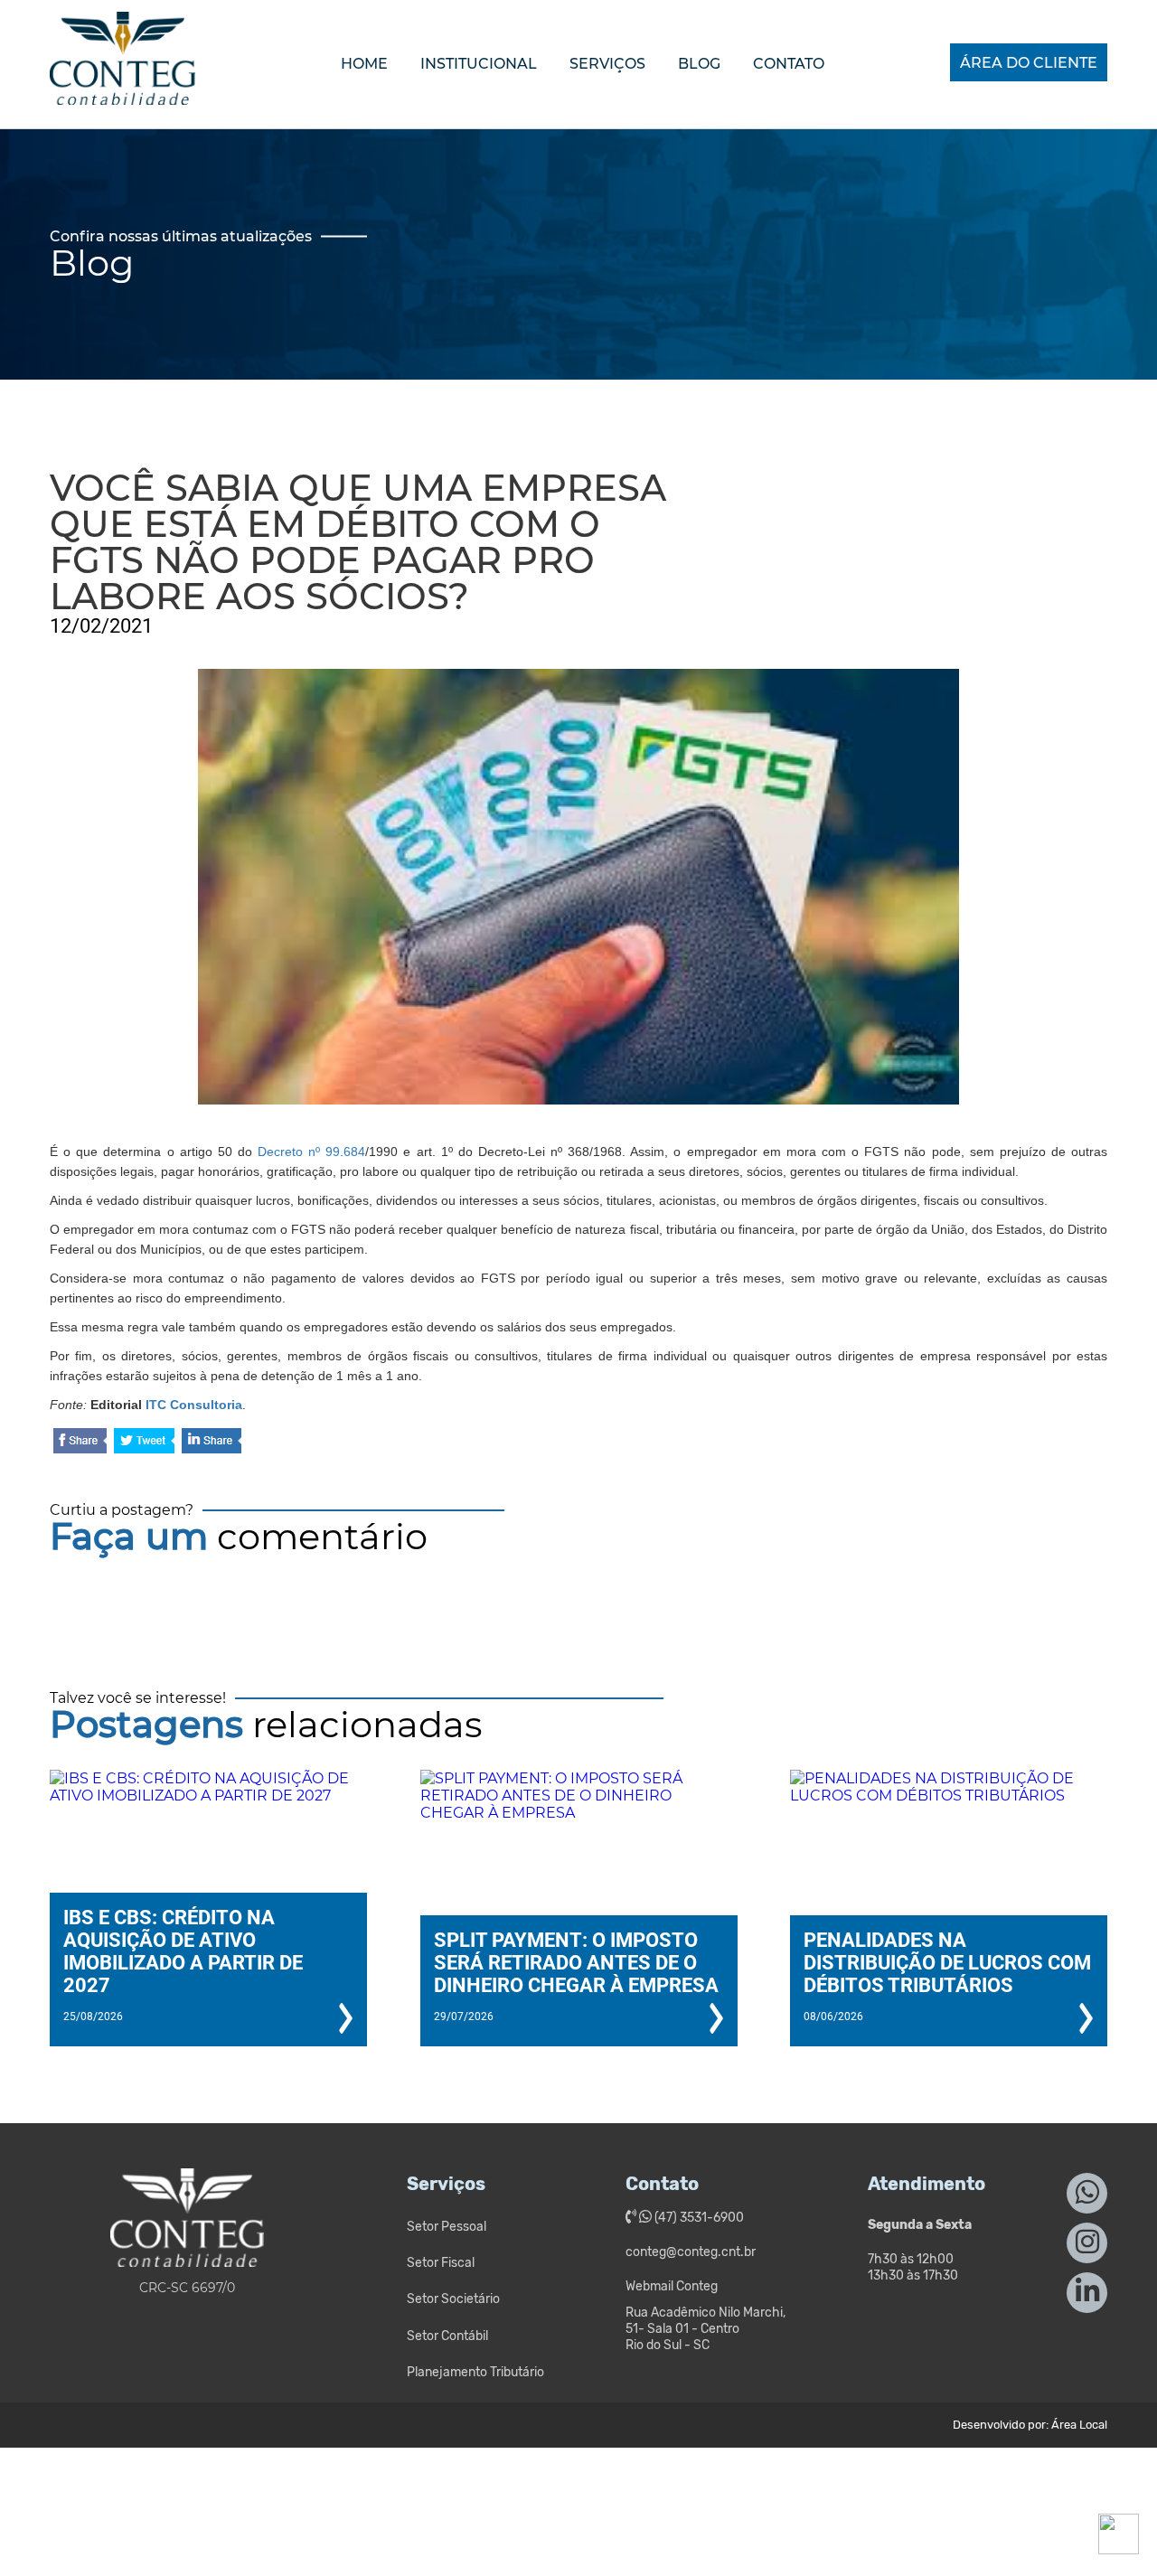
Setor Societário (453, 2299)
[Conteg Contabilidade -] (122, 89)
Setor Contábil (447, 2336)
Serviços (607, 64)
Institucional (479, 64)
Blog (699, 64)
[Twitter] (144, 1442)
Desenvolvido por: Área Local (1030, 2425)
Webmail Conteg (672, 2286)
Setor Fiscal (441, 2263)
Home (364, 64)
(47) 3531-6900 (698, 2218)
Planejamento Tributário (475, 2372)
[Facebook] (80, 1442)
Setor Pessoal (447, 2227)
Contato (789, 64)
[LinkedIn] (212, 1442)
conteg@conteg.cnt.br (691, 2252)
